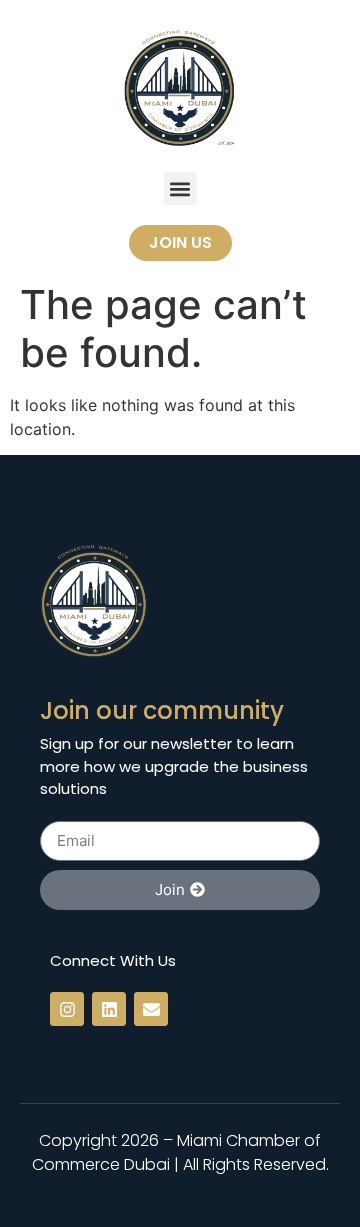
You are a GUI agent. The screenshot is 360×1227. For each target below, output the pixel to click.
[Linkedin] (109, 1009)
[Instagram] (67, 1009)
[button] (180, 188)
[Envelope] (151, 1009)
